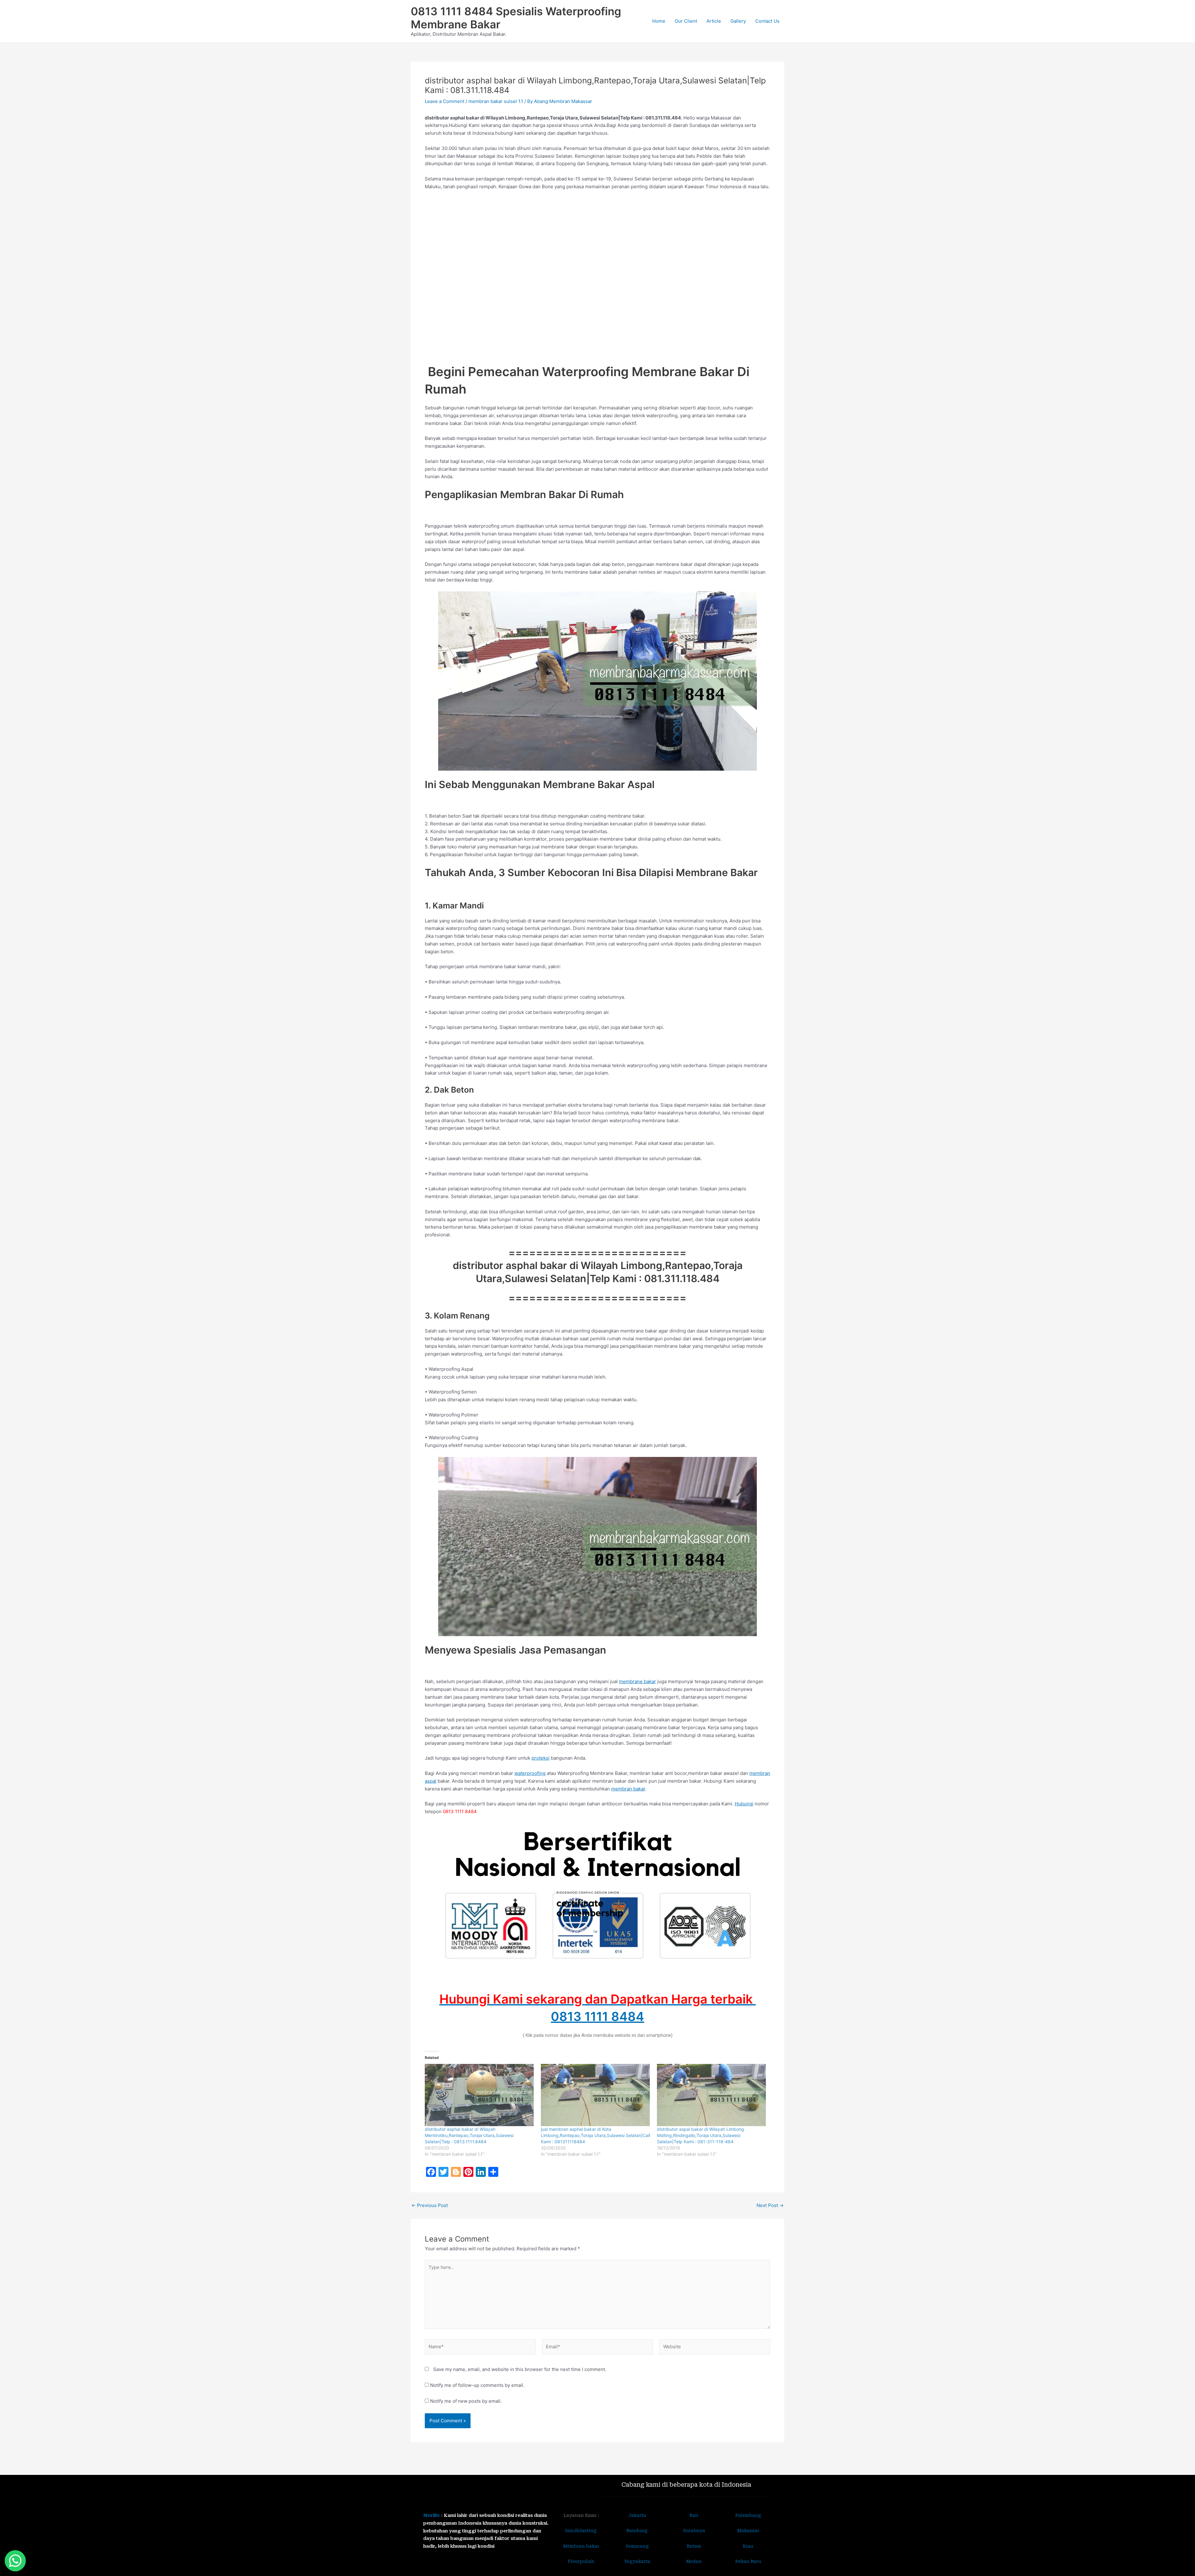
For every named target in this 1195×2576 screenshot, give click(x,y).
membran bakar (628, 1789)
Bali (694, 2515)
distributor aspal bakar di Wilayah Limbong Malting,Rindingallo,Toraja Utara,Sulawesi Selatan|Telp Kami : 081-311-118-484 (701, 2135)
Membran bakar (581, 2546)
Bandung (637, 2531)
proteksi (541, 1758)
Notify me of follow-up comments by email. (477, 2385)
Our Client (686, 21)
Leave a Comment (445, 101)
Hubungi (744, 1804)
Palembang (748, 2515)
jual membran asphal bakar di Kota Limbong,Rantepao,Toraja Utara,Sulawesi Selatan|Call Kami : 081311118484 (595, 2135)
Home (659, 21)
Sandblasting (581, 2531)
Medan (694, 2561)
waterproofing (530, 1773)
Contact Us (767, 21)
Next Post (770, 2205)
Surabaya (694, 2531)
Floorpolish (581, 2561)
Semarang (637, 2546)
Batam (694, 2546)
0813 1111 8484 (597, 2016)
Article (714, 21)
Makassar (748, 2531)
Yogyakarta (637, 2561)
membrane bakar (637, 1681)
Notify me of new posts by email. (466, 2401)
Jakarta (637, 2515)
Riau (748, 2546)
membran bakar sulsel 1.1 (496, 101)
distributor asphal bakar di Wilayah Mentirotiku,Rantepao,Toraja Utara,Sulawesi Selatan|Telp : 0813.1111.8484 (469, 2135)
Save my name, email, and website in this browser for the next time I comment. (520, 2369)
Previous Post (430, 2205)
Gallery (738, 21)
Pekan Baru (748, 2561)
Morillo (431, 2515)
